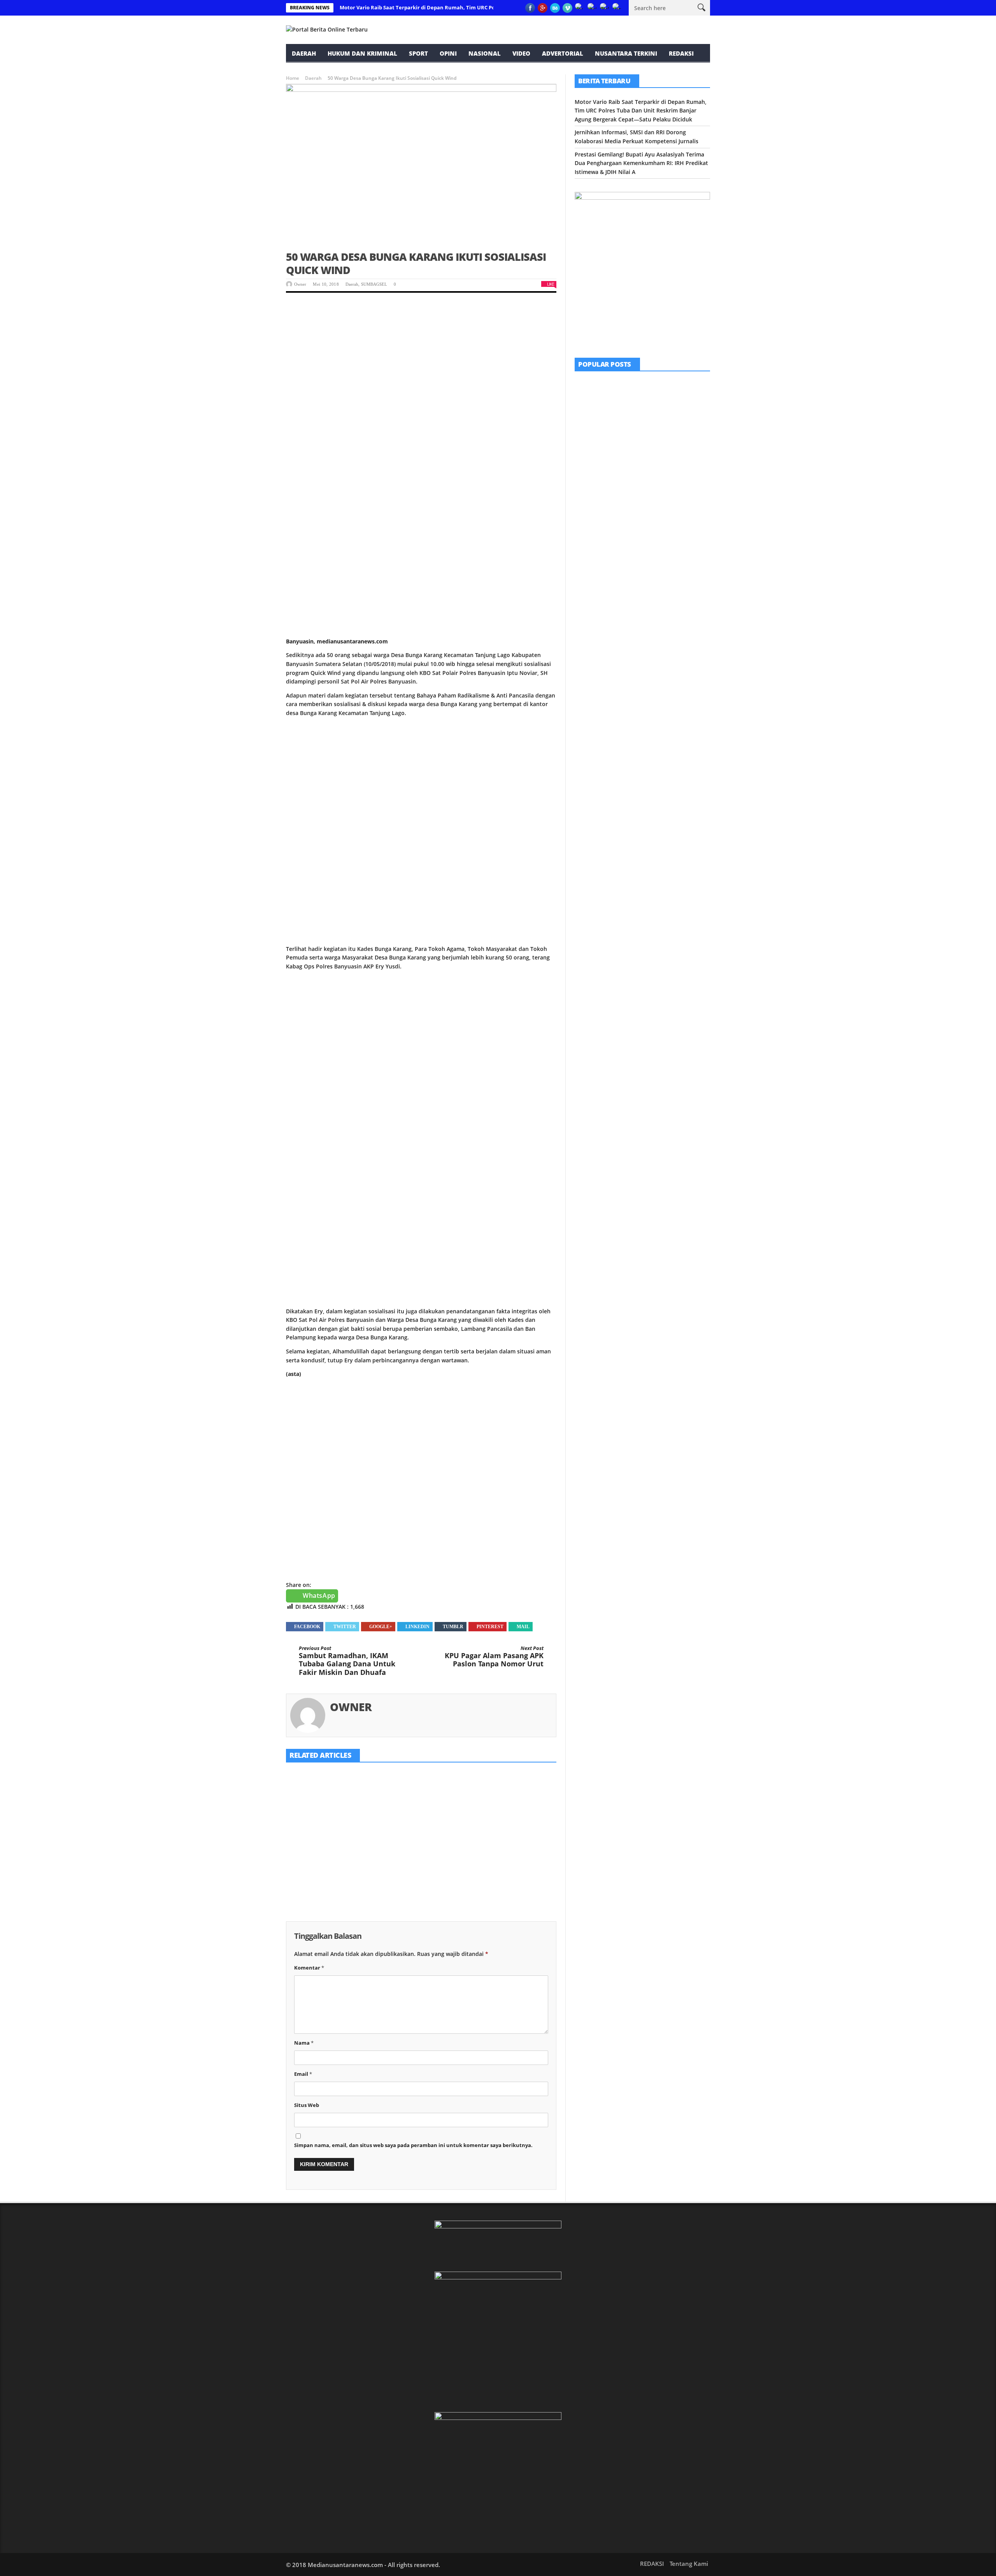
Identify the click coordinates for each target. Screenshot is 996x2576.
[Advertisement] (421, 361)
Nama (304, 2043)
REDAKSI (681, 53)
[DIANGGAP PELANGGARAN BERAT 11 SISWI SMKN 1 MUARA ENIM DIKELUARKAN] (594, 491)
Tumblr (453, 1627)
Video (521, 53)
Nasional (485, 53)
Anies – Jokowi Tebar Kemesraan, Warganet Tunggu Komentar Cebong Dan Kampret (664, 582)
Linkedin (417, 1627)
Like (551, 284)
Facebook (307, 1627)
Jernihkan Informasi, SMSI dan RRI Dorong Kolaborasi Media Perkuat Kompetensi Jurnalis (421, 1847)
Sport (418, 53)
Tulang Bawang (658, 524)
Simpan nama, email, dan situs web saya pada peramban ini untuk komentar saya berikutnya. (413, 2145)
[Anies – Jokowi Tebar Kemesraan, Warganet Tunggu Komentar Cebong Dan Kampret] (594, 580)
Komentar (309, 1968)
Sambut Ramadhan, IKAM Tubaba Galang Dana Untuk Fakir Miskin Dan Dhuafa (347, 1661)
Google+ (381, 1627)
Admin (634, 508)
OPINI (448, 53)
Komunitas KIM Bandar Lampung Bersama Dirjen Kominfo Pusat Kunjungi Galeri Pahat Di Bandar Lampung (664, 400)
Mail (523, 1627)
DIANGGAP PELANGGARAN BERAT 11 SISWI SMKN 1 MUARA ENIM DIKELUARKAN (663, 493)
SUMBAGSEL (374, 284)
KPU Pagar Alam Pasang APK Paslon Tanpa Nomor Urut (494, 1657)
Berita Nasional (638, 568)
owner (300, 284)
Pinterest (490, 1627)
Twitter (345, 1627)
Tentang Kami (689, 2564)
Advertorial (563, 53)
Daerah (304, 53)
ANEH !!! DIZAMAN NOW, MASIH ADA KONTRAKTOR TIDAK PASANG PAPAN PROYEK (663, 448)
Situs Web (307, 2105)
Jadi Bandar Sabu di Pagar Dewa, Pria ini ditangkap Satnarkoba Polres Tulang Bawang (663, 537)
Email (303, 2074)
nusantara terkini (626, 53)
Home (293, 78)
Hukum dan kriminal (362, 53)
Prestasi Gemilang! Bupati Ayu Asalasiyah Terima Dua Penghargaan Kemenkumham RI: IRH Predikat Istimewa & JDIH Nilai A (513, 1856)
